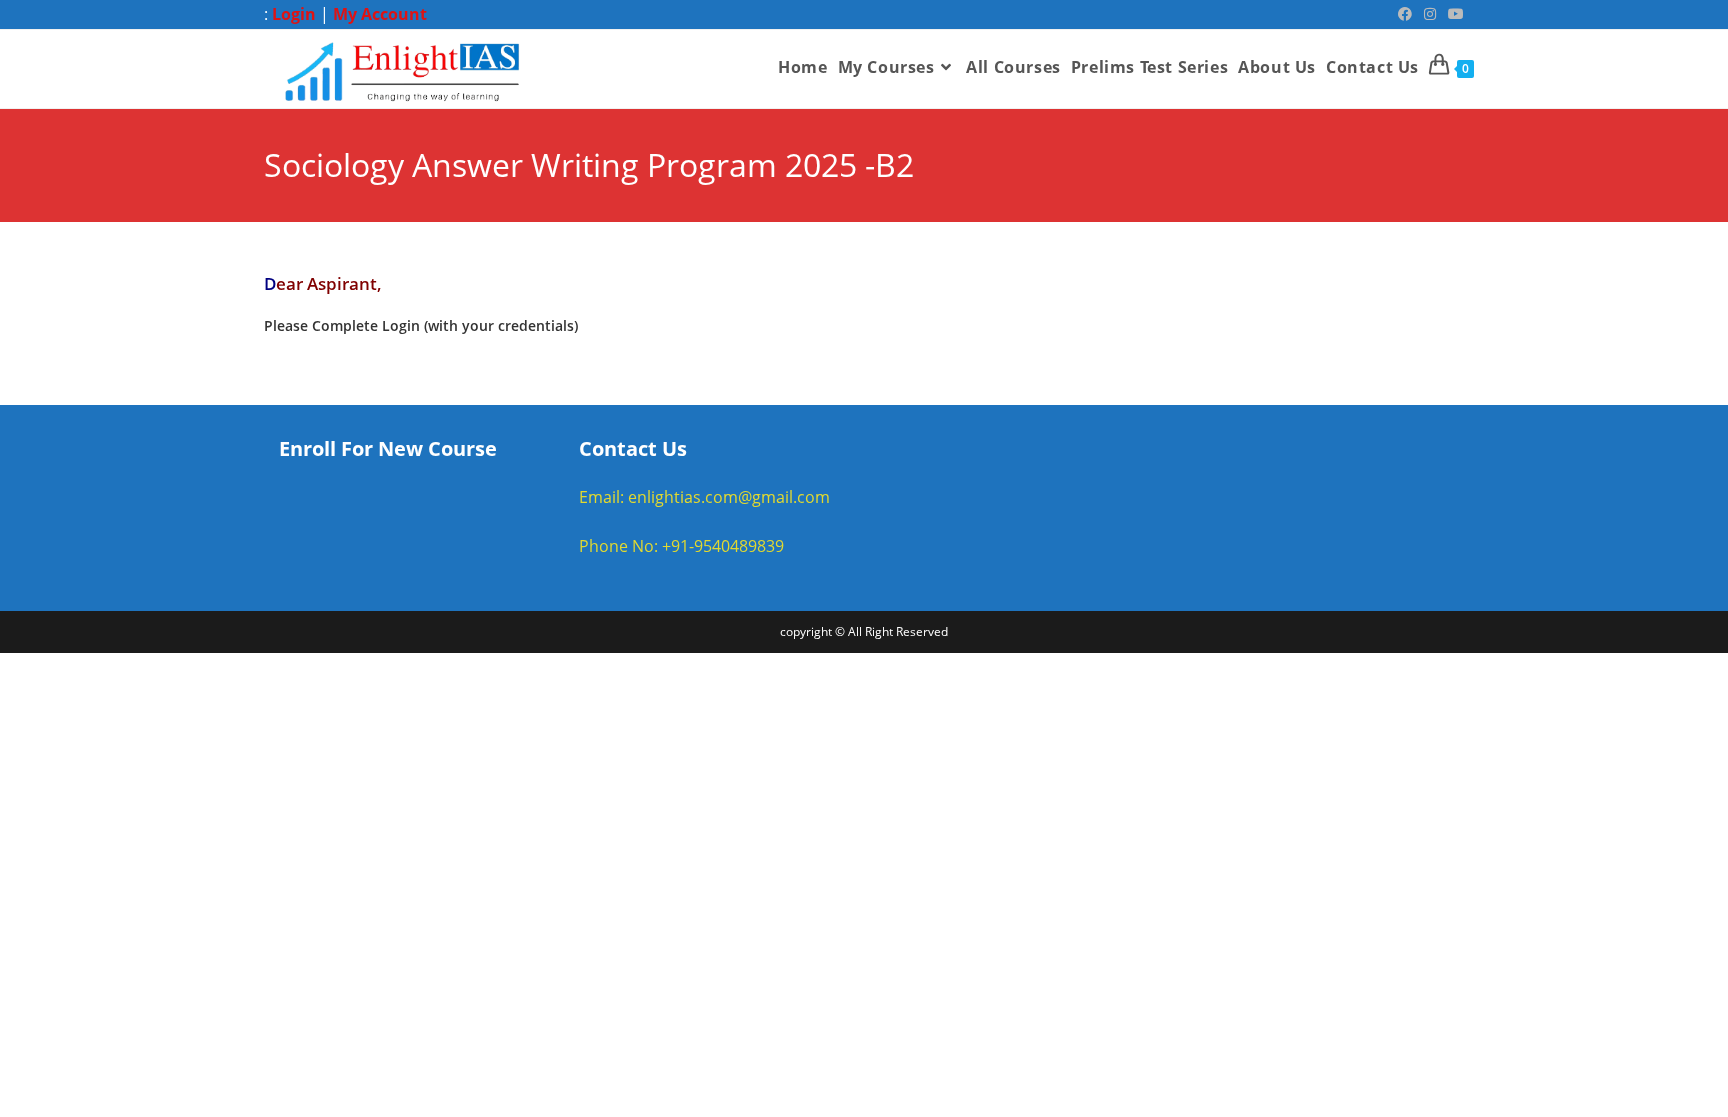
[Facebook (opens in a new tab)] (1405, 14)
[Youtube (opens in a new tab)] (1453, 14)
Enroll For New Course (388, 448)
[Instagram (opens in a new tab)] (1430, 14)
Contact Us (633, 448)
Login (294, 14)
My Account (380, 14)
